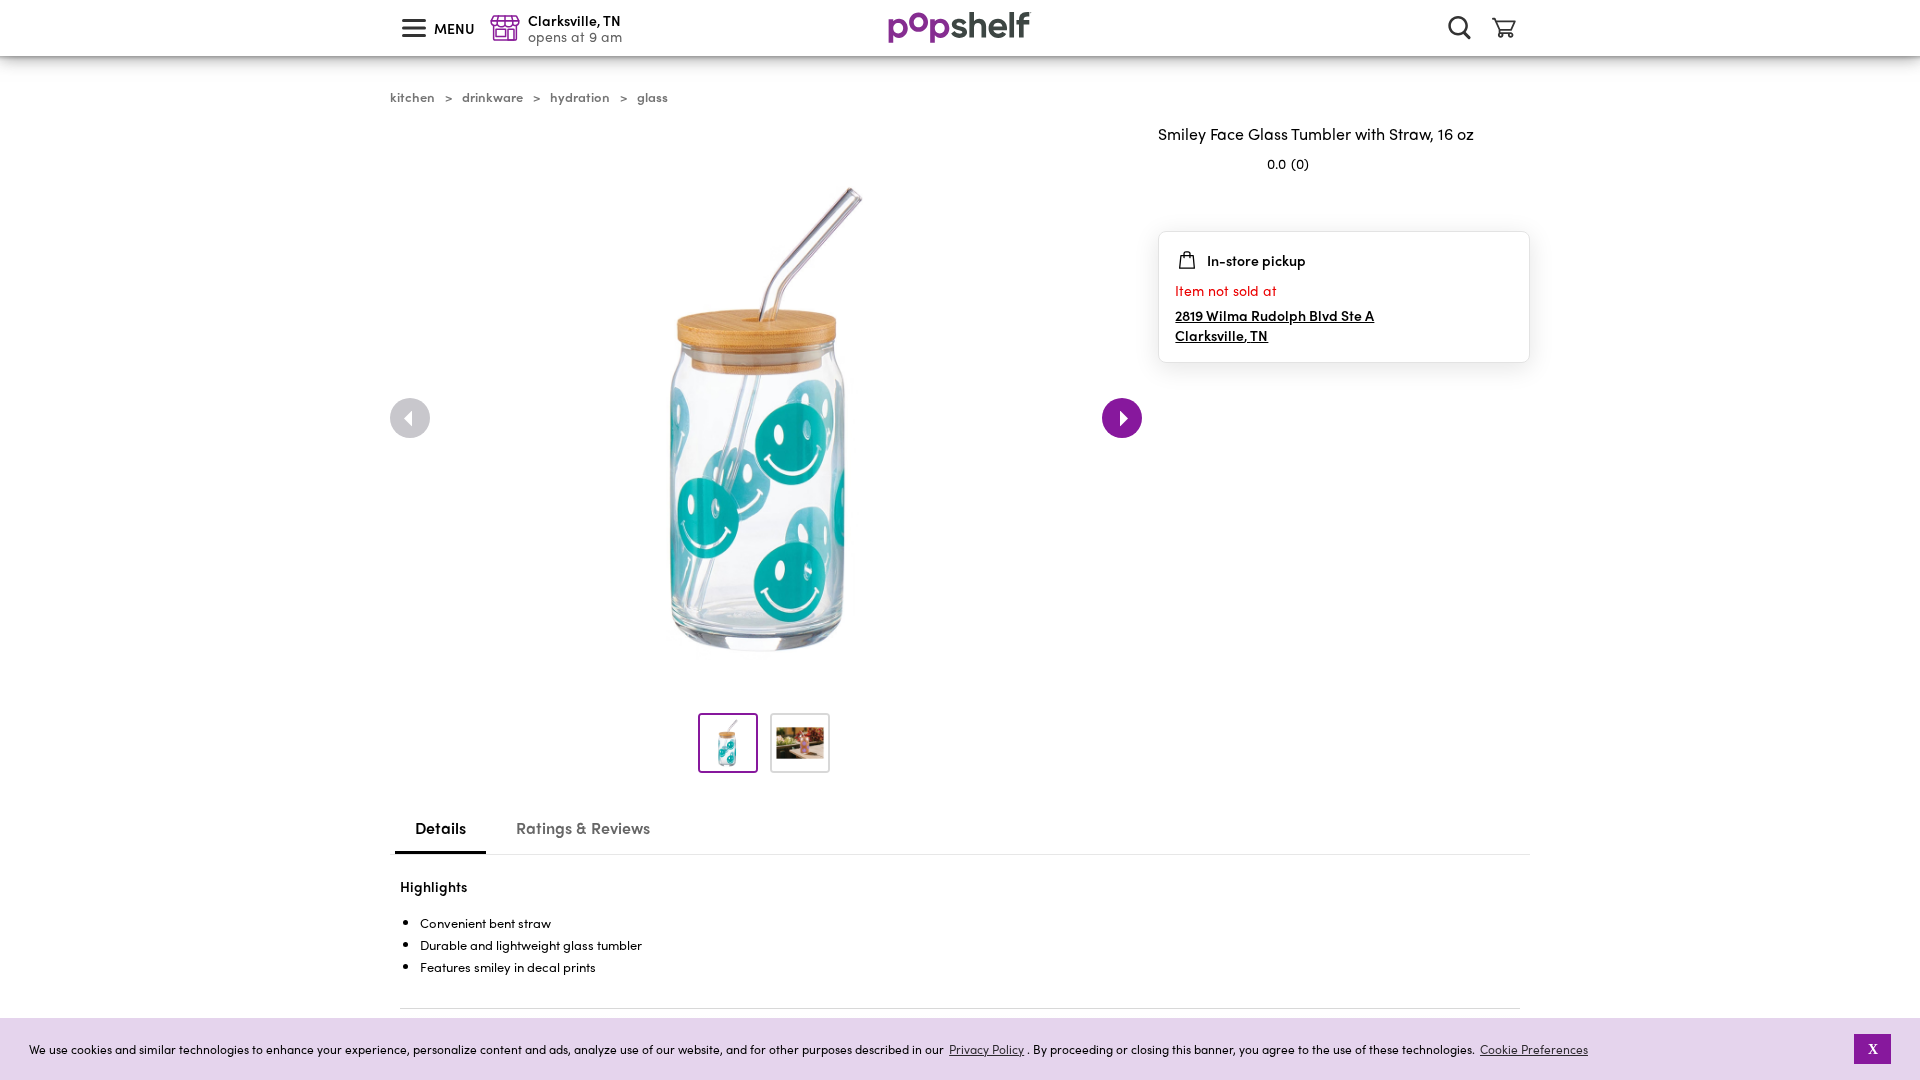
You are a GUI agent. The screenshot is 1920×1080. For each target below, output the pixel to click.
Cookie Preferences (1534, 1049)
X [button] (1873, 1049)
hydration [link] (580, 97)
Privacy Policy (986, 1049)
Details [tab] (440, 827)
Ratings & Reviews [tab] (583, 827)
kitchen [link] (412, 97)
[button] (1514, 203)
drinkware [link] (492, 97)
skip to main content (9, 1)
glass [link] (652, 97)
